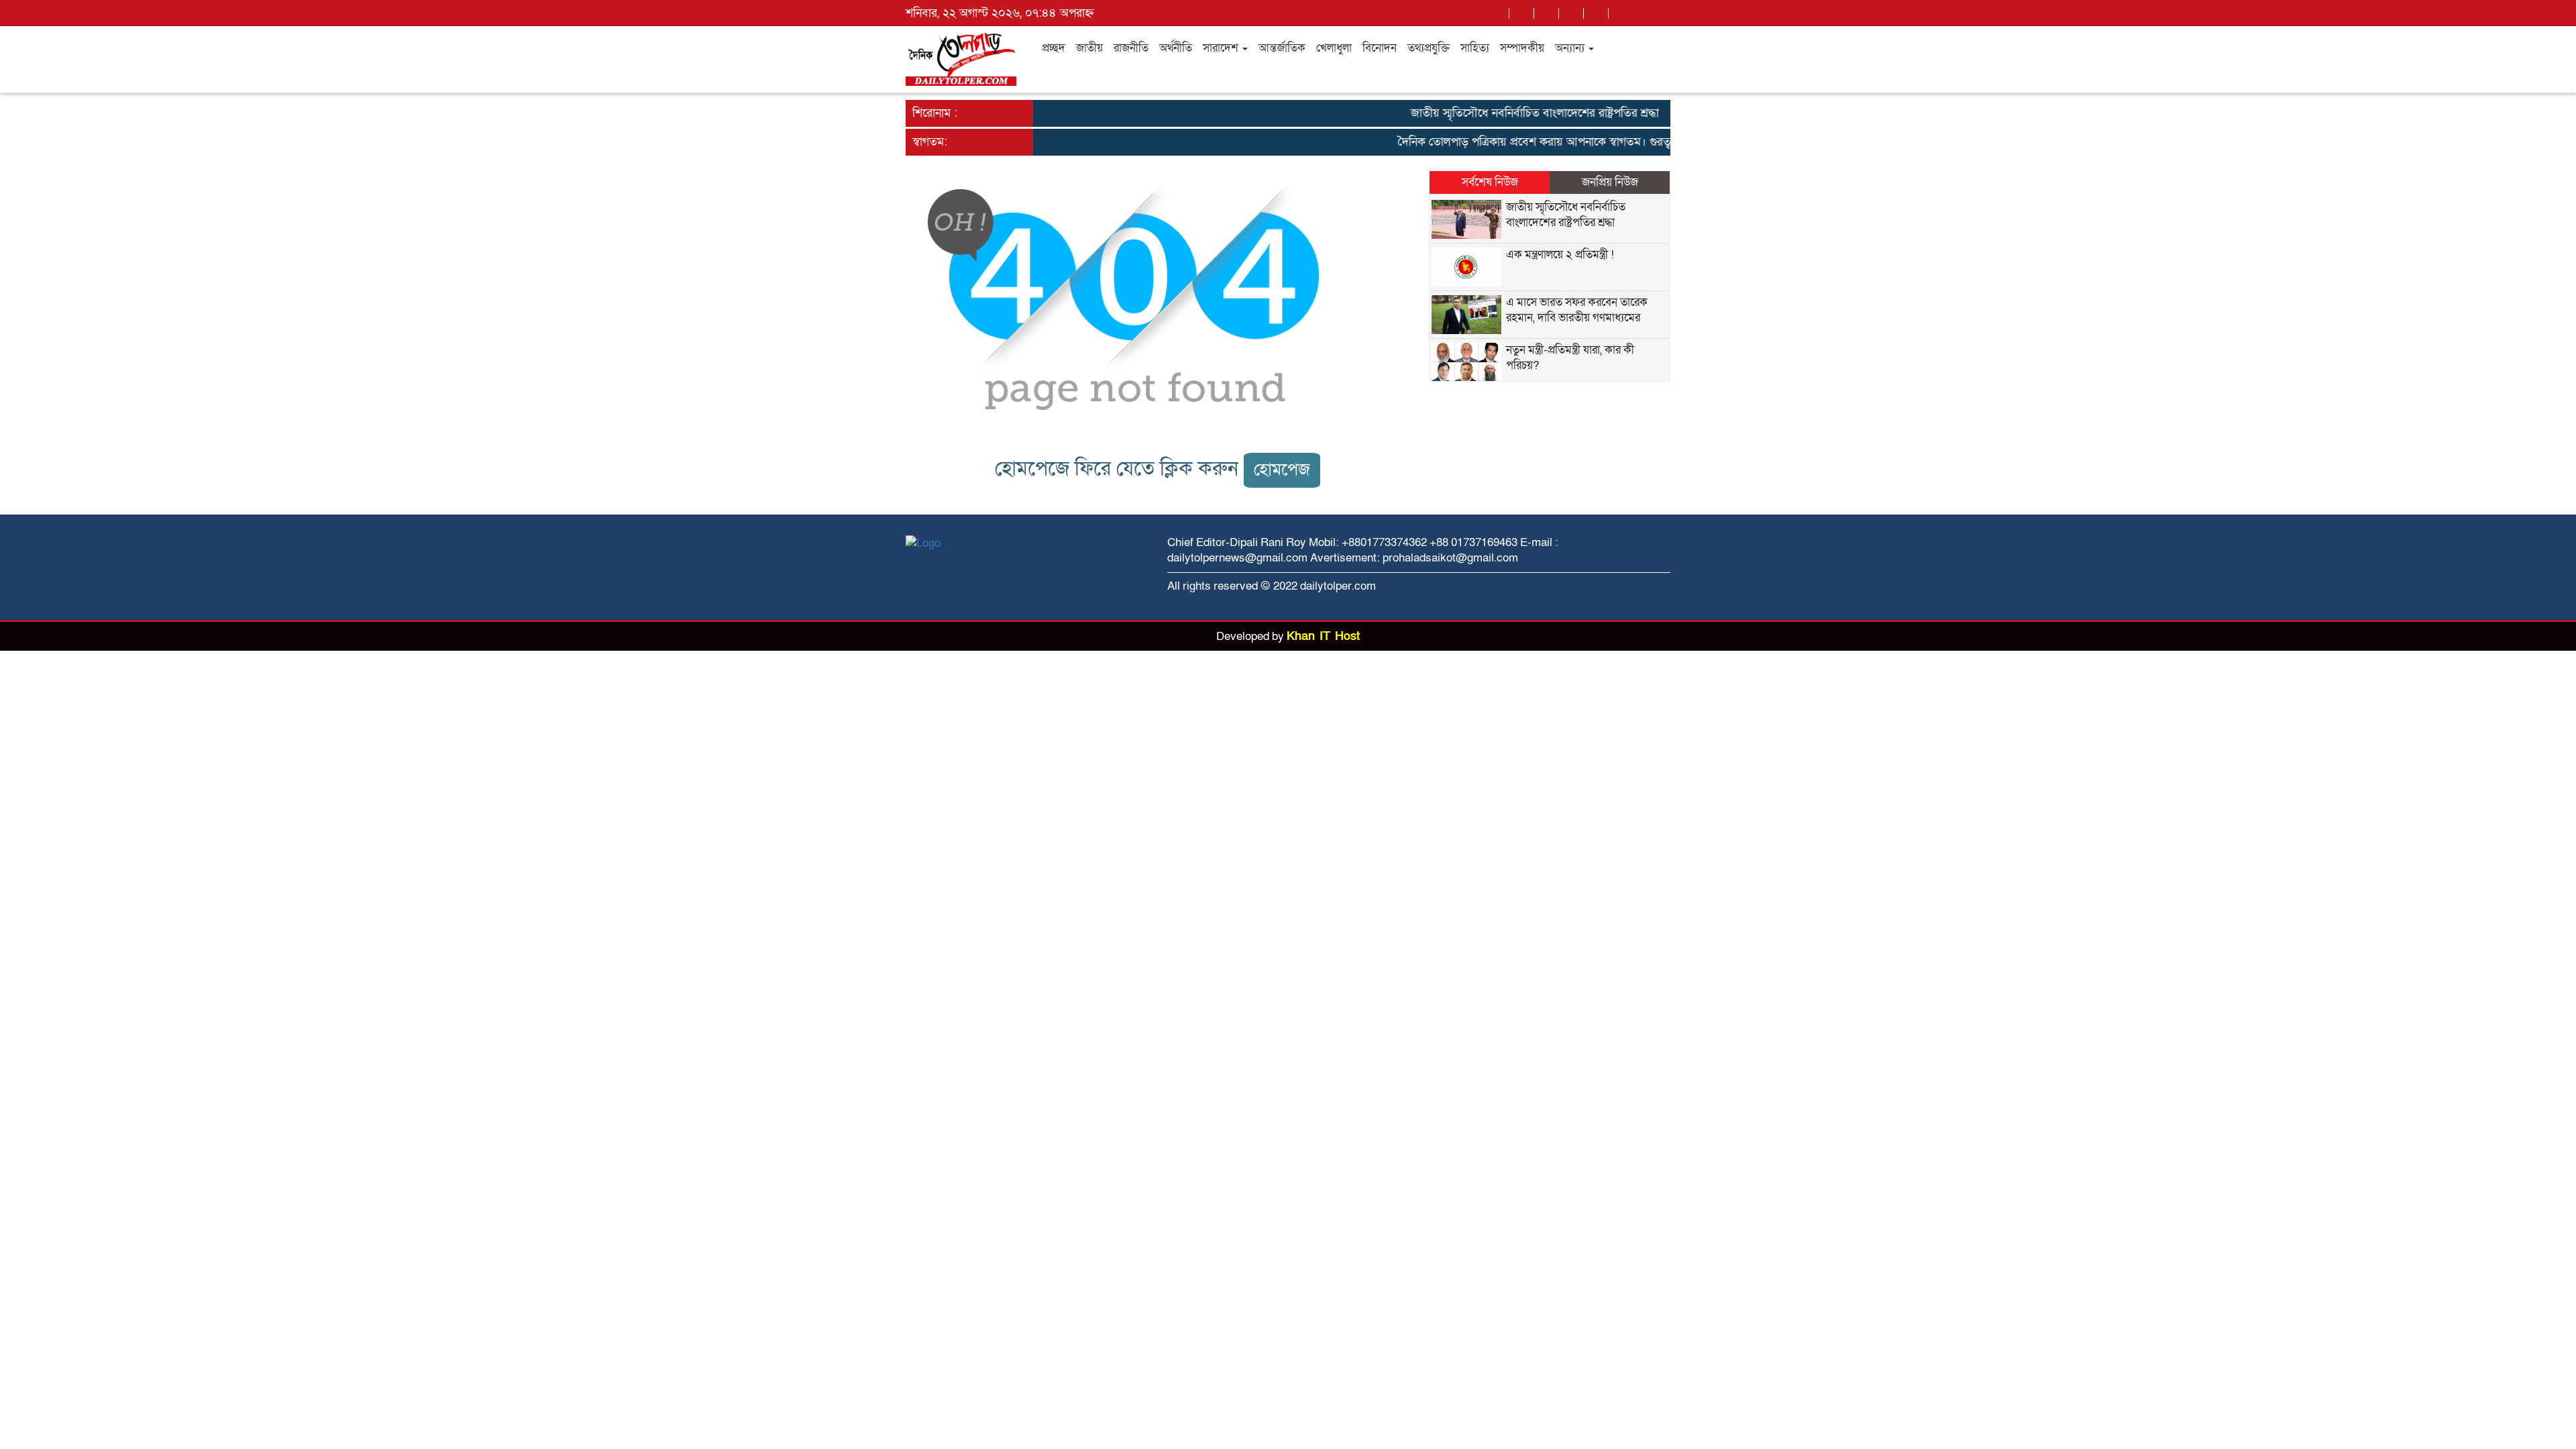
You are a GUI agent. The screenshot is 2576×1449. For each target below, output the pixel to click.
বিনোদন (1380, 48)
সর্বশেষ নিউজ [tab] (1490, 182)
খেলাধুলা (1334, 48)
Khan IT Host (1323, 636)
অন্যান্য (1571, 48)
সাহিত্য (1475, 48)
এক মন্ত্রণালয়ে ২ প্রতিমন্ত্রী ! (1560, 255)
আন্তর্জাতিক (1282, 48)
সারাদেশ (1222, 48)
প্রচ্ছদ (1054, 48)
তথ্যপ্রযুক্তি (1429, 48)
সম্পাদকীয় (1522, 48)
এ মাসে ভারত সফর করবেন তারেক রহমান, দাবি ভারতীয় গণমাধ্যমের (1577, 310)
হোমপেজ (1282, 470)
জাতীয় (1089, 48)
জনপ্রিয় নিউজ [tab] (1610, 182)
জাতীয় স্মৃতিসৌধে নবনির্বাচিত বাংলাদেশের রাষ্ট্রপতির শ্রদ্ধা (1508, 113)
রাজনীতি (1131, 48)
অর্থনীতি (1176, 48)
